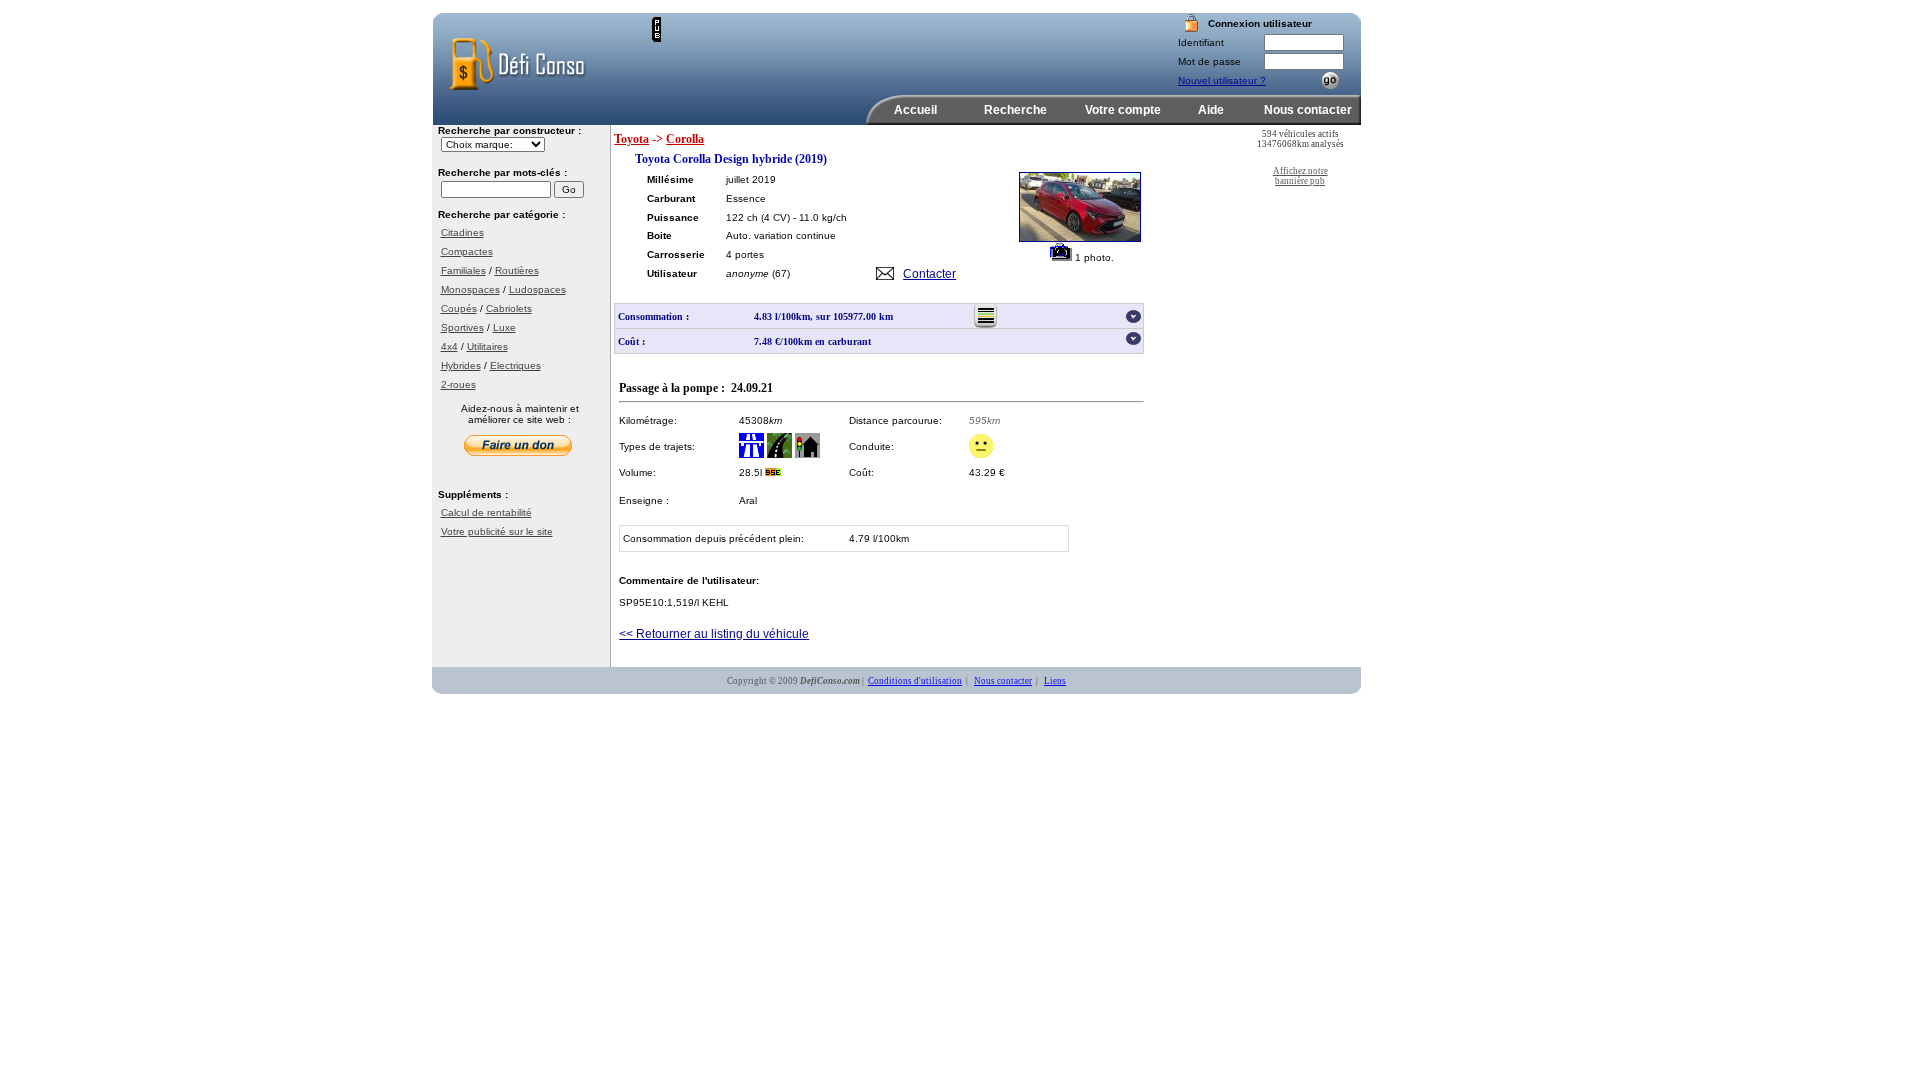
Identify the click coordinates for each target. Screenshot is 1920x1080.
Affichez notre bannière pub (1300, 176)
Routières (517, 270)
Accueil (915, 110)
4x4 (449, 346)
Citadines (462, 232)
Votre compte (1123, 110)
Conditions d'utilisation (915, 681)
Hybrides (461, 365)
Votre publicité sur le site (497, 531)
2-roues (458, 384)
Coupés (459, 308)
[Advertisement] (895, 47)
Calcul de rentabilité (486, 512)
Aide (1211, 110)
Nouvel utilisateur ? (1222, 80)
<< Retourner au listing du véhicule (714, 634)
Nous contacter (1308, 110)
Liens (1055, 681)
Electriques (515, 365)
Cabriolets (509, 308)
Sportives (462, 327)
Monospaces (470, 289)
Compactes (467, 251)
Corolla (685, 139)
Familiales (463, 270)
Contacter (929, 274)
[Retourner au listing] (985, 324)
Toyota (631, 139)
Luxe (504, 327)
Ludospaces (537, 289)
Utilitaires (487, 346)
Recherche (1015, 110)
